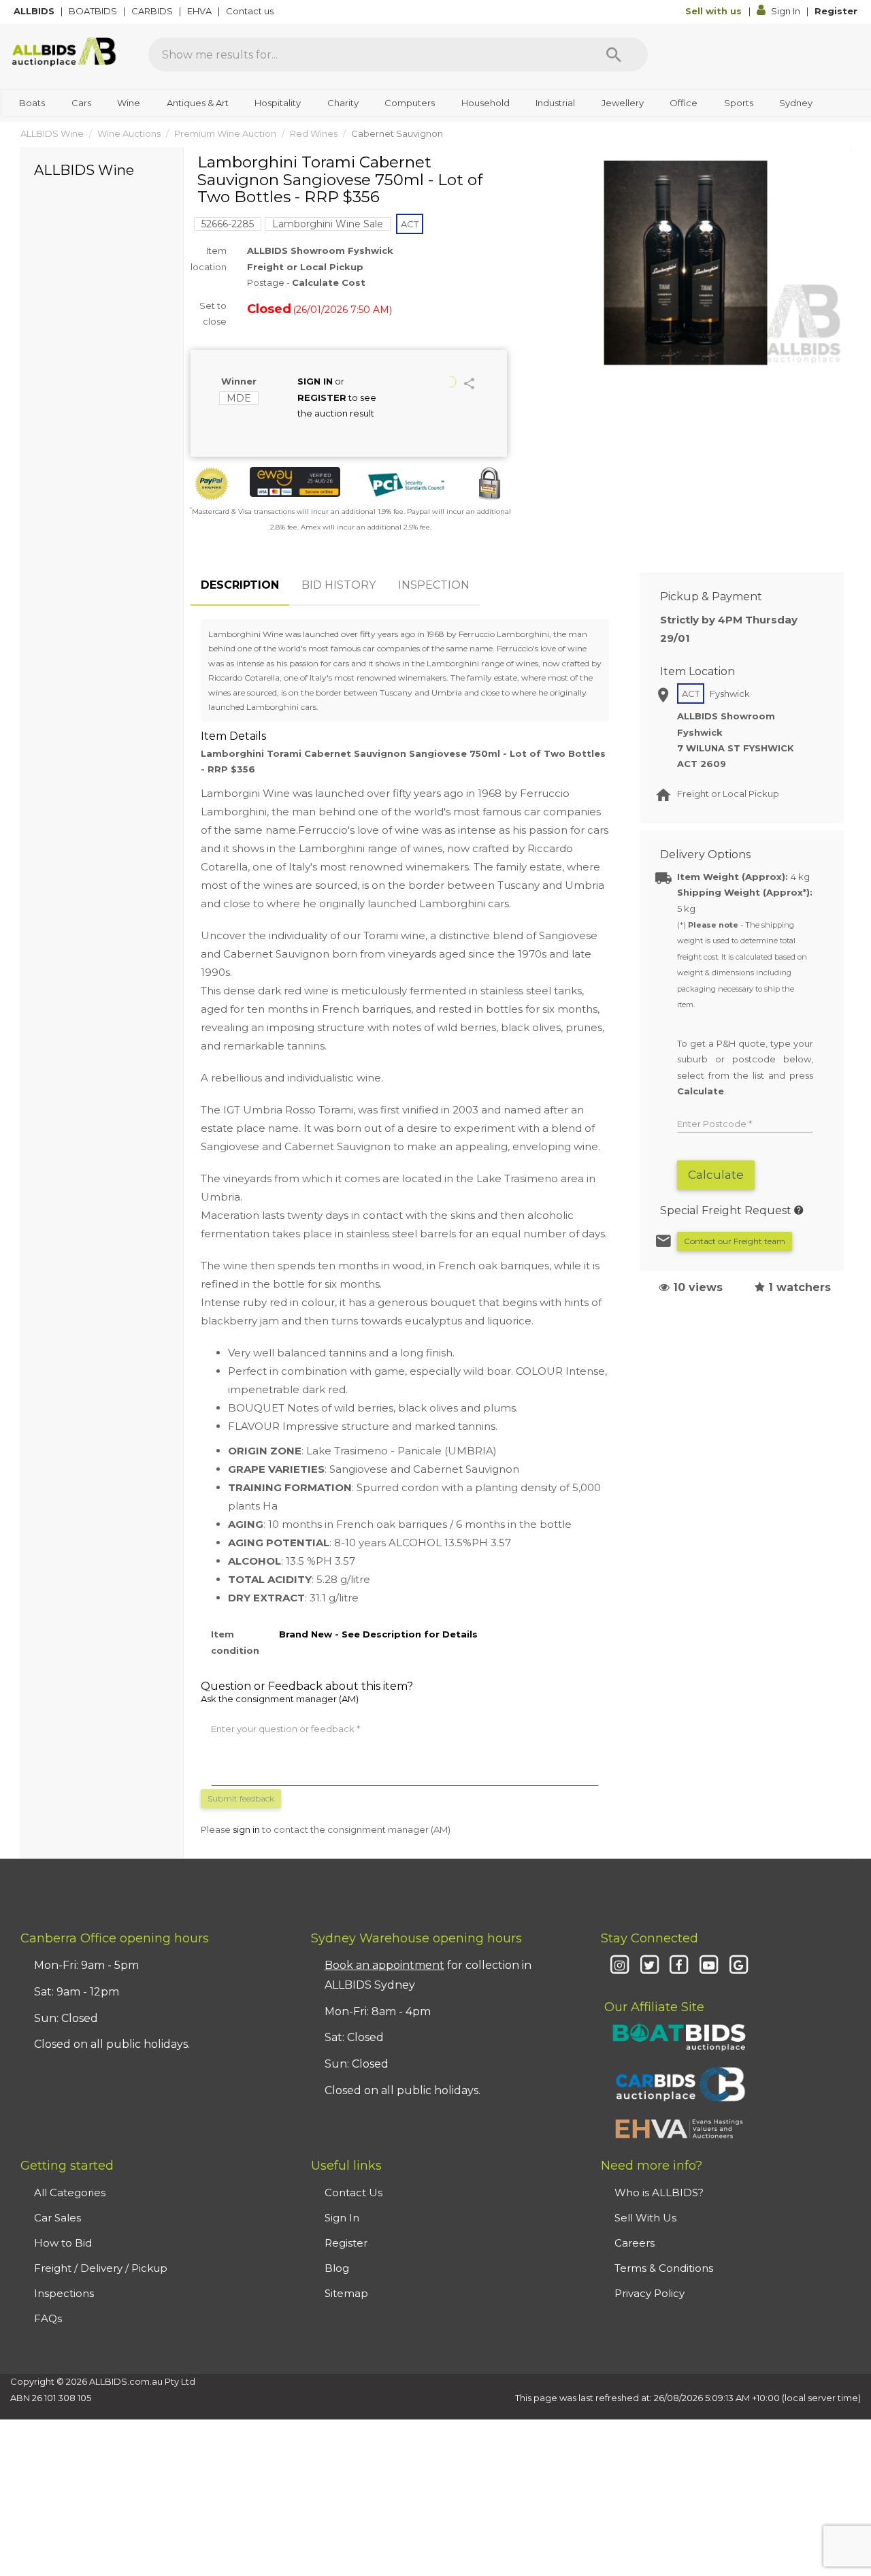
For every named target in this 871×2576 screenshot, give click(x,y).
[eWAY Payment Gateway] (295, 482)
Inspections (64, 2293)
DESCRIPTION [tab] (240, 585)
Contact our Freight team (735, 1241)
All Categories (70, 2192)
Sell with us (715, 11)
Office (684, 103)
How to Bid (63, 2243)
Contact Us (354, 2192)
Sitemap (346, 2293)
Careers (635, 2243)
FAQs (48, 2318)
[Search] (614, 54)
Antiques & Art (198, 103)
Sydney (796, 103)
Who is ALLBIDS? (659, 2192)
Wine (129, 103)
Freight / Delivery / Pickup (101, 2268)
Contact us (251, 11)
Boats (32, 103)
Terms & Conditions (664, 2268)
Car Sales (57, 2218)
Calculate (716, 1175)
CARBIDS (153, 11)
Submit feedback (241, 1798)
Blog (337, 2268)
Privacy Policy (650, 2293)
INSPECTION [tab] (434, 585)
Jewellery (623, 103)
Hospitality (278, 103)
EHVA (200, 11)
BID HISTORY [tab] (339, 585)
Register (836, 11)
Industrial (555, 103)
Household (486, 103)
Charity (343, 103)
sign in (246, 1829)
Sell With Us (645, 2218)
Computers (410, 103)
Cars (81, 103)
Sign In (786, 11)
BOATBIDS (94, 11)
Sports (739, 103)
